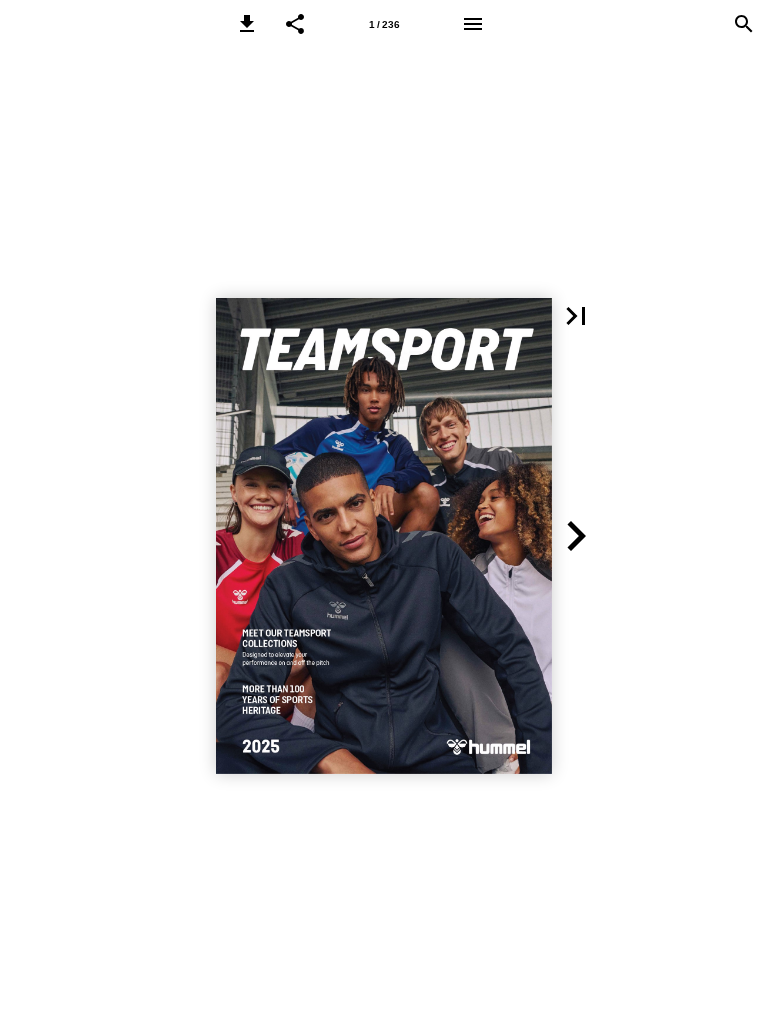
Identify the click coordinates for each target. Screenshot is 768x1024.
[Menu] (473, 24)
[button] (247, 24)
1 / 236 (384, 24)
